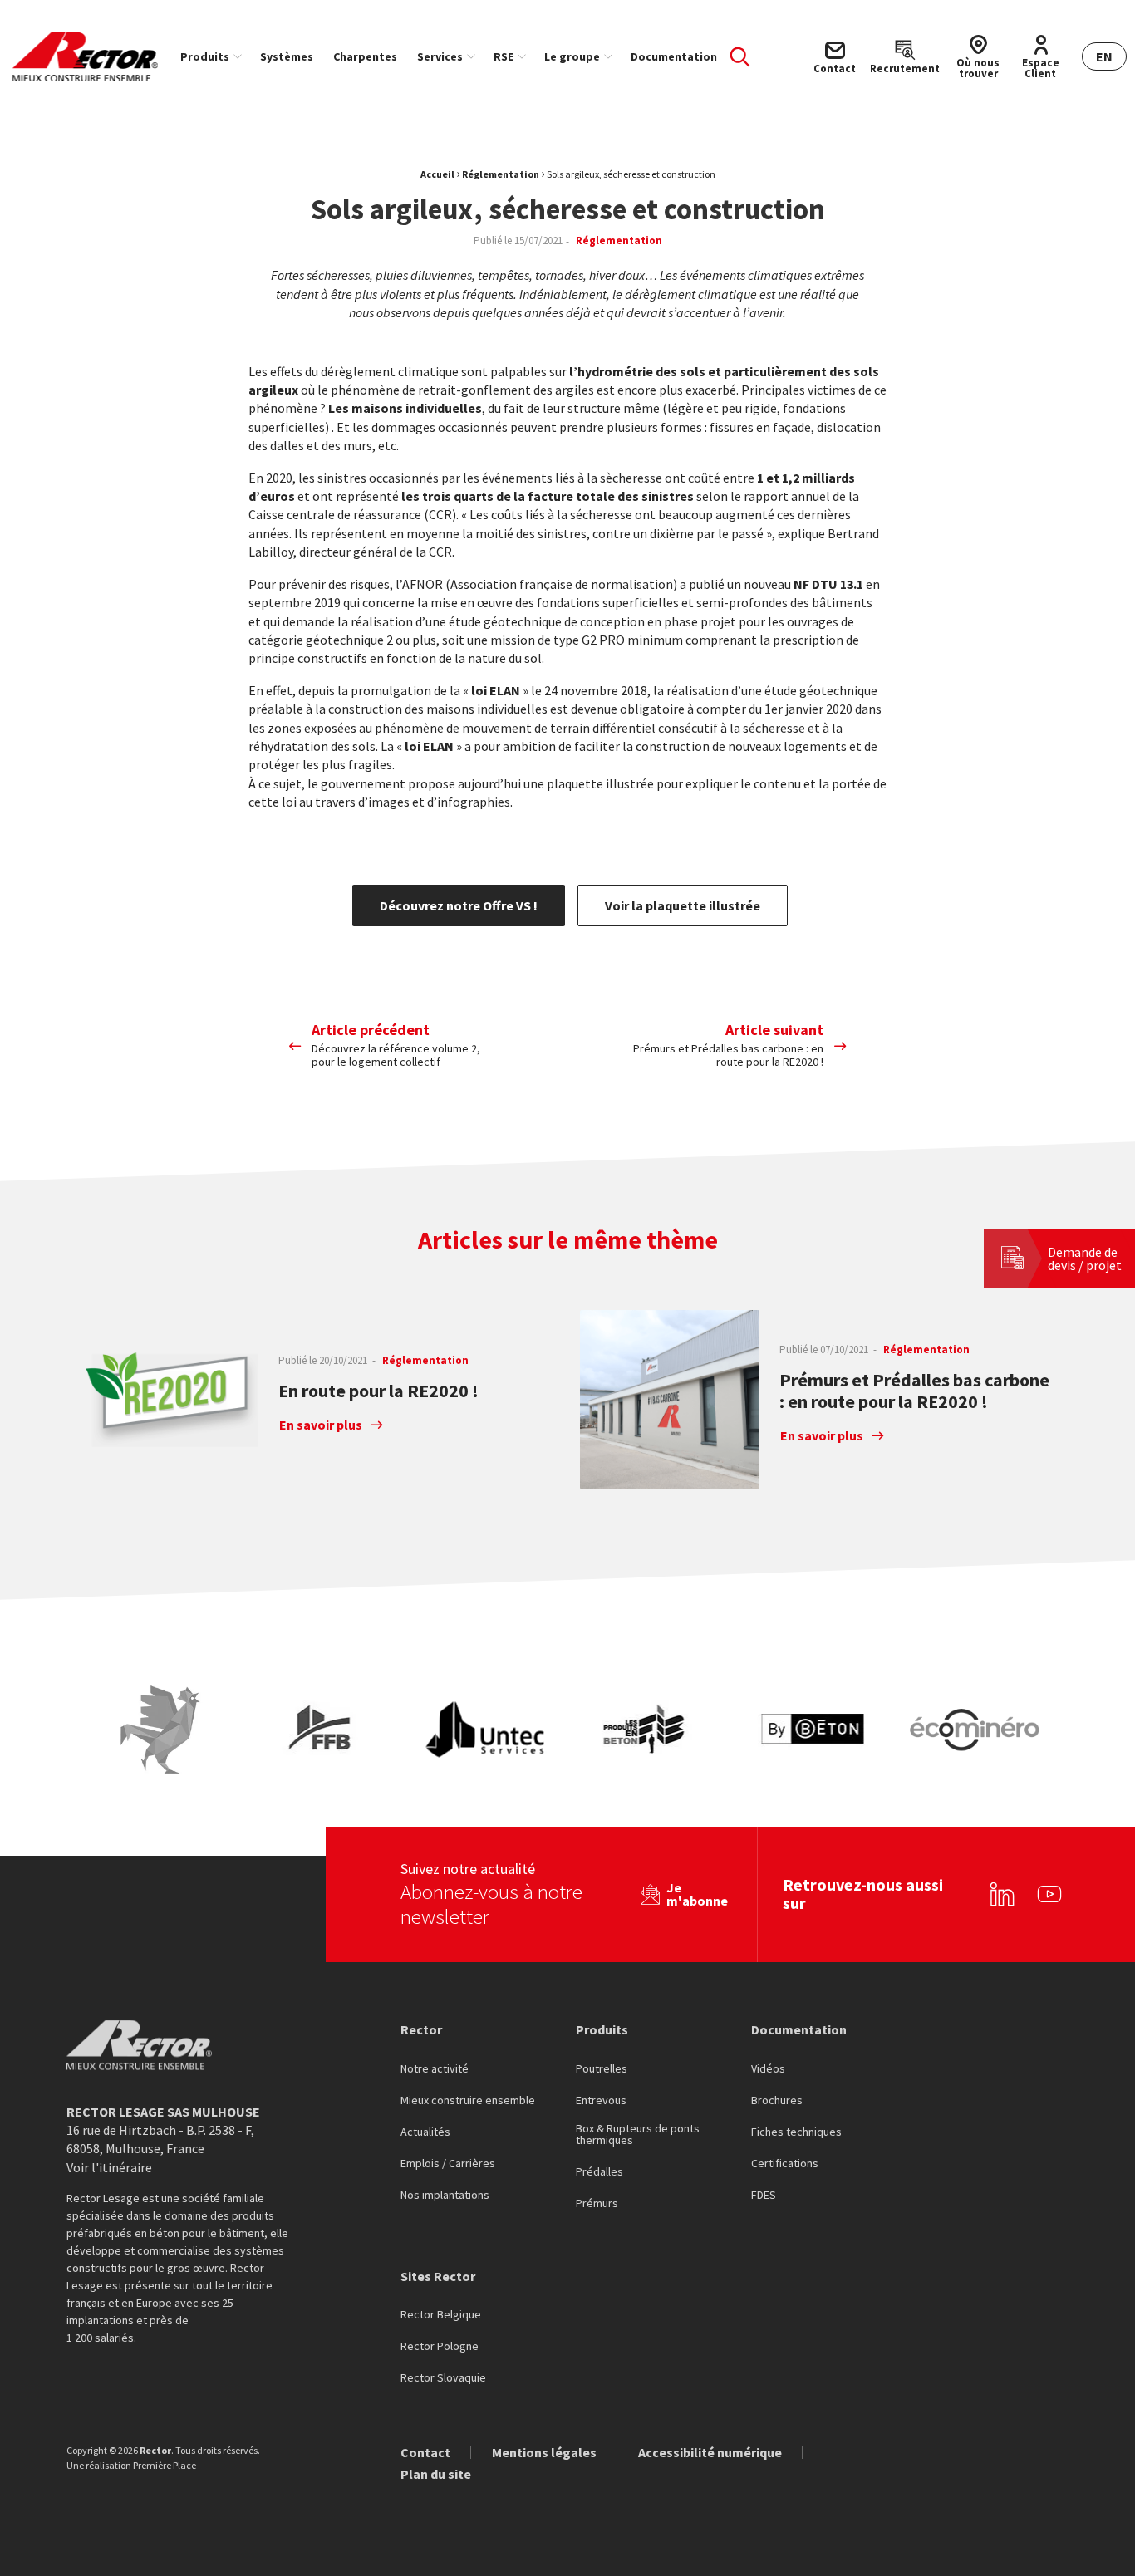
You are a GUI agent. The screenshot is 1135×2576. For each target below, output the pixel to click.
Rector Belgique (441, 2315)
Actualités (425, 2132)
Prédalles (599, 2172)
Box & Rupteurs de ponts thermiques (638, 2135)
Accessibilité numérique (710, 2452)
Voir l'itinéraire (109, 2167)
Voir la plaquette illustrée (683, 905)
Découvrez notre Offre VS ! (459, 905)
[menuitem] (210, 56)
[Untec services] (486, 1730)
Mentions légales (544, 2452)
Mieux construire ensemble (468, 2101)
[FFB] (323, 1730)
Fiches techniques (796, 2132)
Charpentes (365, 56)
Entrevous (601, 2101)
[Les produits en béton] (649, 1730)
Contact (425, 2452)
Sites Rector (438, 2276)
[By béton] (812, 1730)
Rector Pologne (440, 2347)
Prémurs (597, 2204)
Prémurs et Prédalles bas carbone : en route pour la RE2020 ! (914, 1391)
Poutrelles (602, 2069)
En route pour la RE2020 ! (378, 1391)
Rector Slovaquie (443, 2378)
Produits (205, 56)
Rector (421, 2029)
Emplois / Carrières (448, 2164)
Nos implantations (445, 2196)
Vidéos (768, 2069)
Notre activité (435, 2069)
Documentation (674, 56)
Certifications (785, 2164)
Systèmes (287, 56)
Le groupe (572, 56)
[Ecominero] (975, 1730)
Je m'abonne (697, 1894)
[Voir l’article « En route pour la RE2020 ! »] (169, 1400)
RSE (504, 56)
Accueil (437, 174)
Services (440, 56)
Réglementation (501, 174)
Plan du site (436, 2474)
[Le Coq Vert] (160, 1730)
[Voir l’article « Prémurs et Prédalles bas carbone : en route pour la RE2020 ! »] (670, 1400)
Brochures (777, 2101)
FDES (764, 2196)
